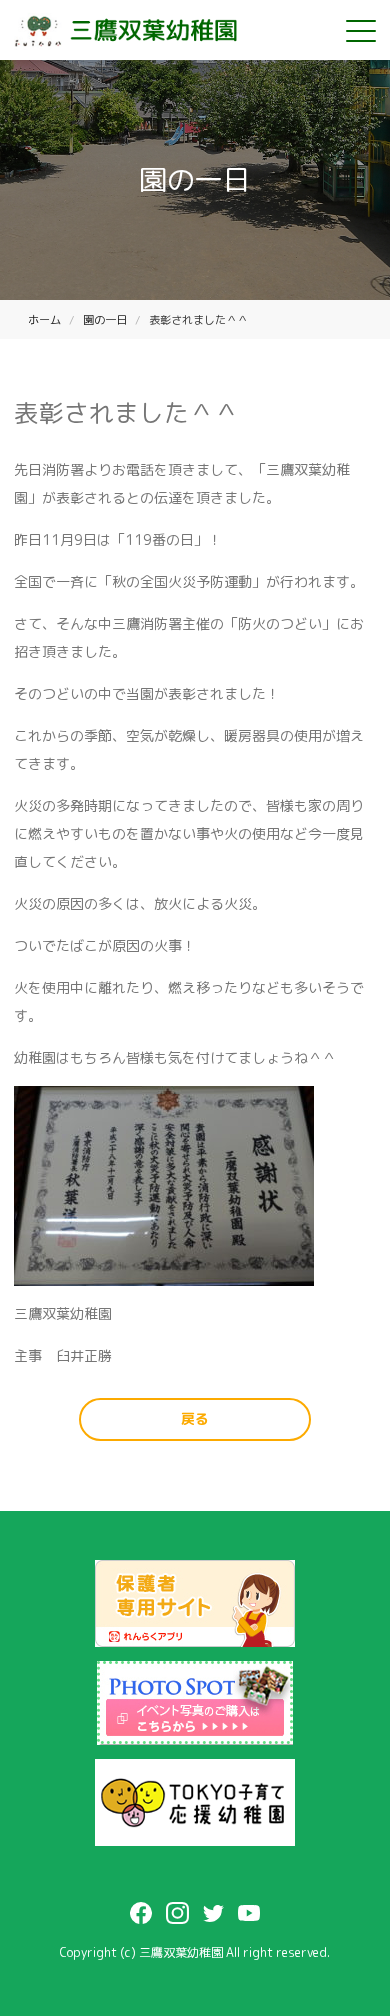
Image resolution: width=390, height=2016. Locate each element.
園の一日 (105, 320)
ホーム (44, 320)
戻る (195, 1418)
